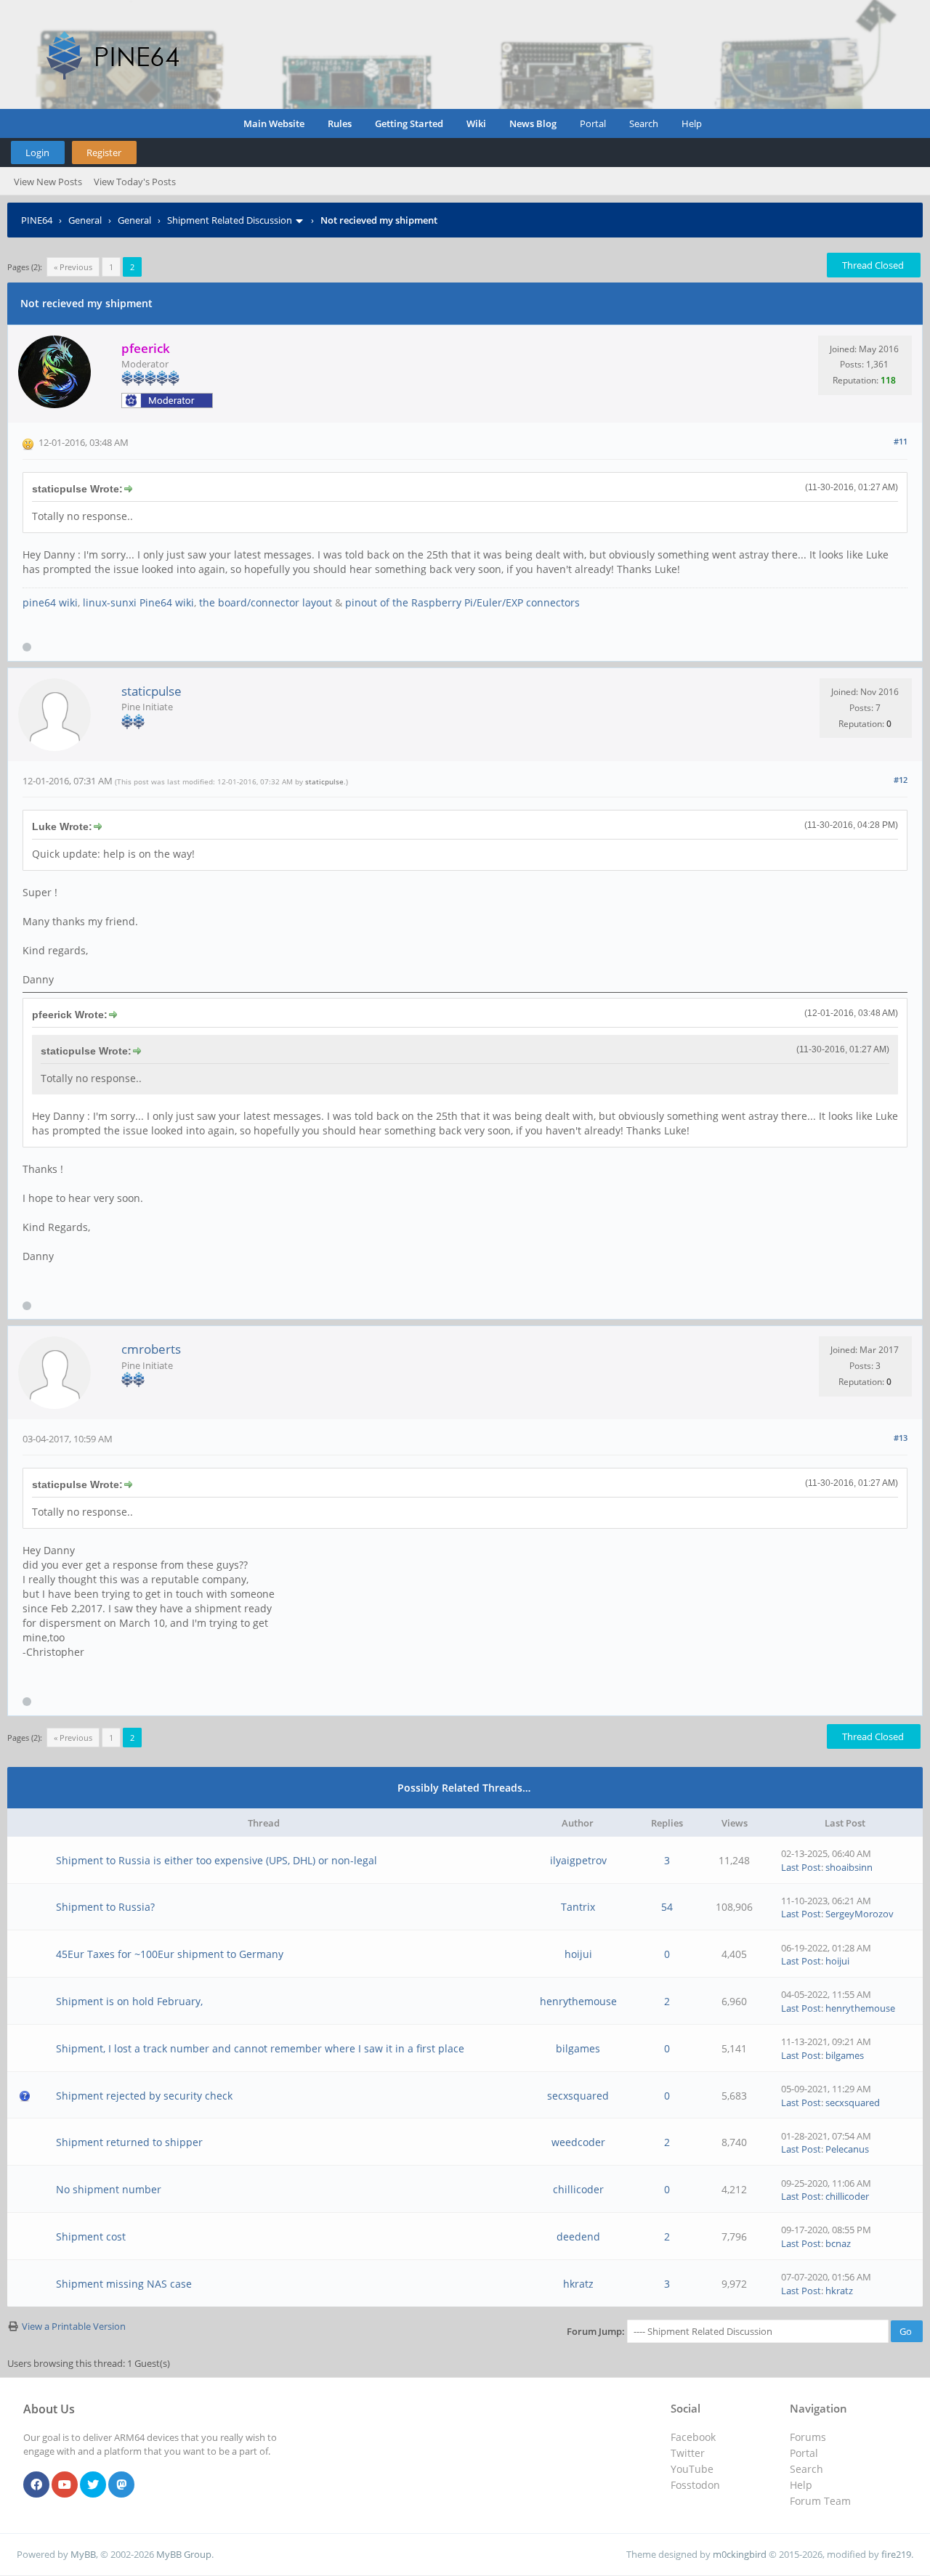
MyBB (83, 2554)
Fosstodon (695, 2485)
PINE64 (37, 220)
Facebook (693, 2437)
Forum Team (820, 2501)
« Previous (73, 267)
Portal (593, 123)
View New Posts (48, 182)
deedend (578, 2236)
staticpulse (151, 691)
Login (37, 153)
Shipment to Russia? (105, 1907)
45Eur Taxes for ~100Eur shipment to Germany (170, 1954)
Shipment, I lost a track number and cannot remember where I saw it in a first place (260, 2048)
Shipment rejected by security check (144, 2096)
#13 (901, 1438)
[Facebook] (36, 2485)
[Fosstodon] (121, 2485)
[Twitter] (93, 2485)
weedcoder (578, 2142)
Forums (808, 2437)
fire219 (896, 2554)
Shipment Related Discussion (230, 220)
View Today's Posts (135, 182)
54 (667, 1907)
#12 (901, 780)
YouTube (692, 2469)
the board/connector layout (266, 602)
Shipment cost (91, 2236)
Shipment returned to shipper (129, 2142)
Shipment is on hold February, (129, 2001)
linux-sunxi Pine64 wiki (138, 602)
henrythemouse (578, 2001)
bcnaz (838, 2243)
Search (644, 123)
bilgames (578, 2048)
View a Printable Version (74, 2326)
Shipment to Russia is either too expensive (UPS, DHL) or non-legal (217, 1860)
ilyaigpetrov (578, 1860)
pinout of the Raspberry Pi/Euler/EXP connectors (462, 602)
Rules (340, 123)
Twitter (688, 2453)
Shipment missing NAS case (124, 2284)
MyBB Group (184, 2554)
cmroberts (151, 1349)
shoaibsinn (849, 1867)
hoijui (578, 1954)
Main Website (274, 123)
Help (692, 123)
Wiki (476, 123)
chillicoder (578, 2189)
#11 (901, 441)
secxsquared (578, 2096)
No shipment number (109, 2189)
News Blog (533, 123)
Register (104, 153)
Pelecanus (847, 2149)
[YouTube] (65, 2485)
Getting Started (409, 123)
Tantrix (578, 1907)
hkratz (578, 2284)
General (85, 220)
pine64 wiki (50, 602)
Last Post (801, 1867)
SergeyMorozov (860, 1914)
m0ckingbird (740, 2554)
